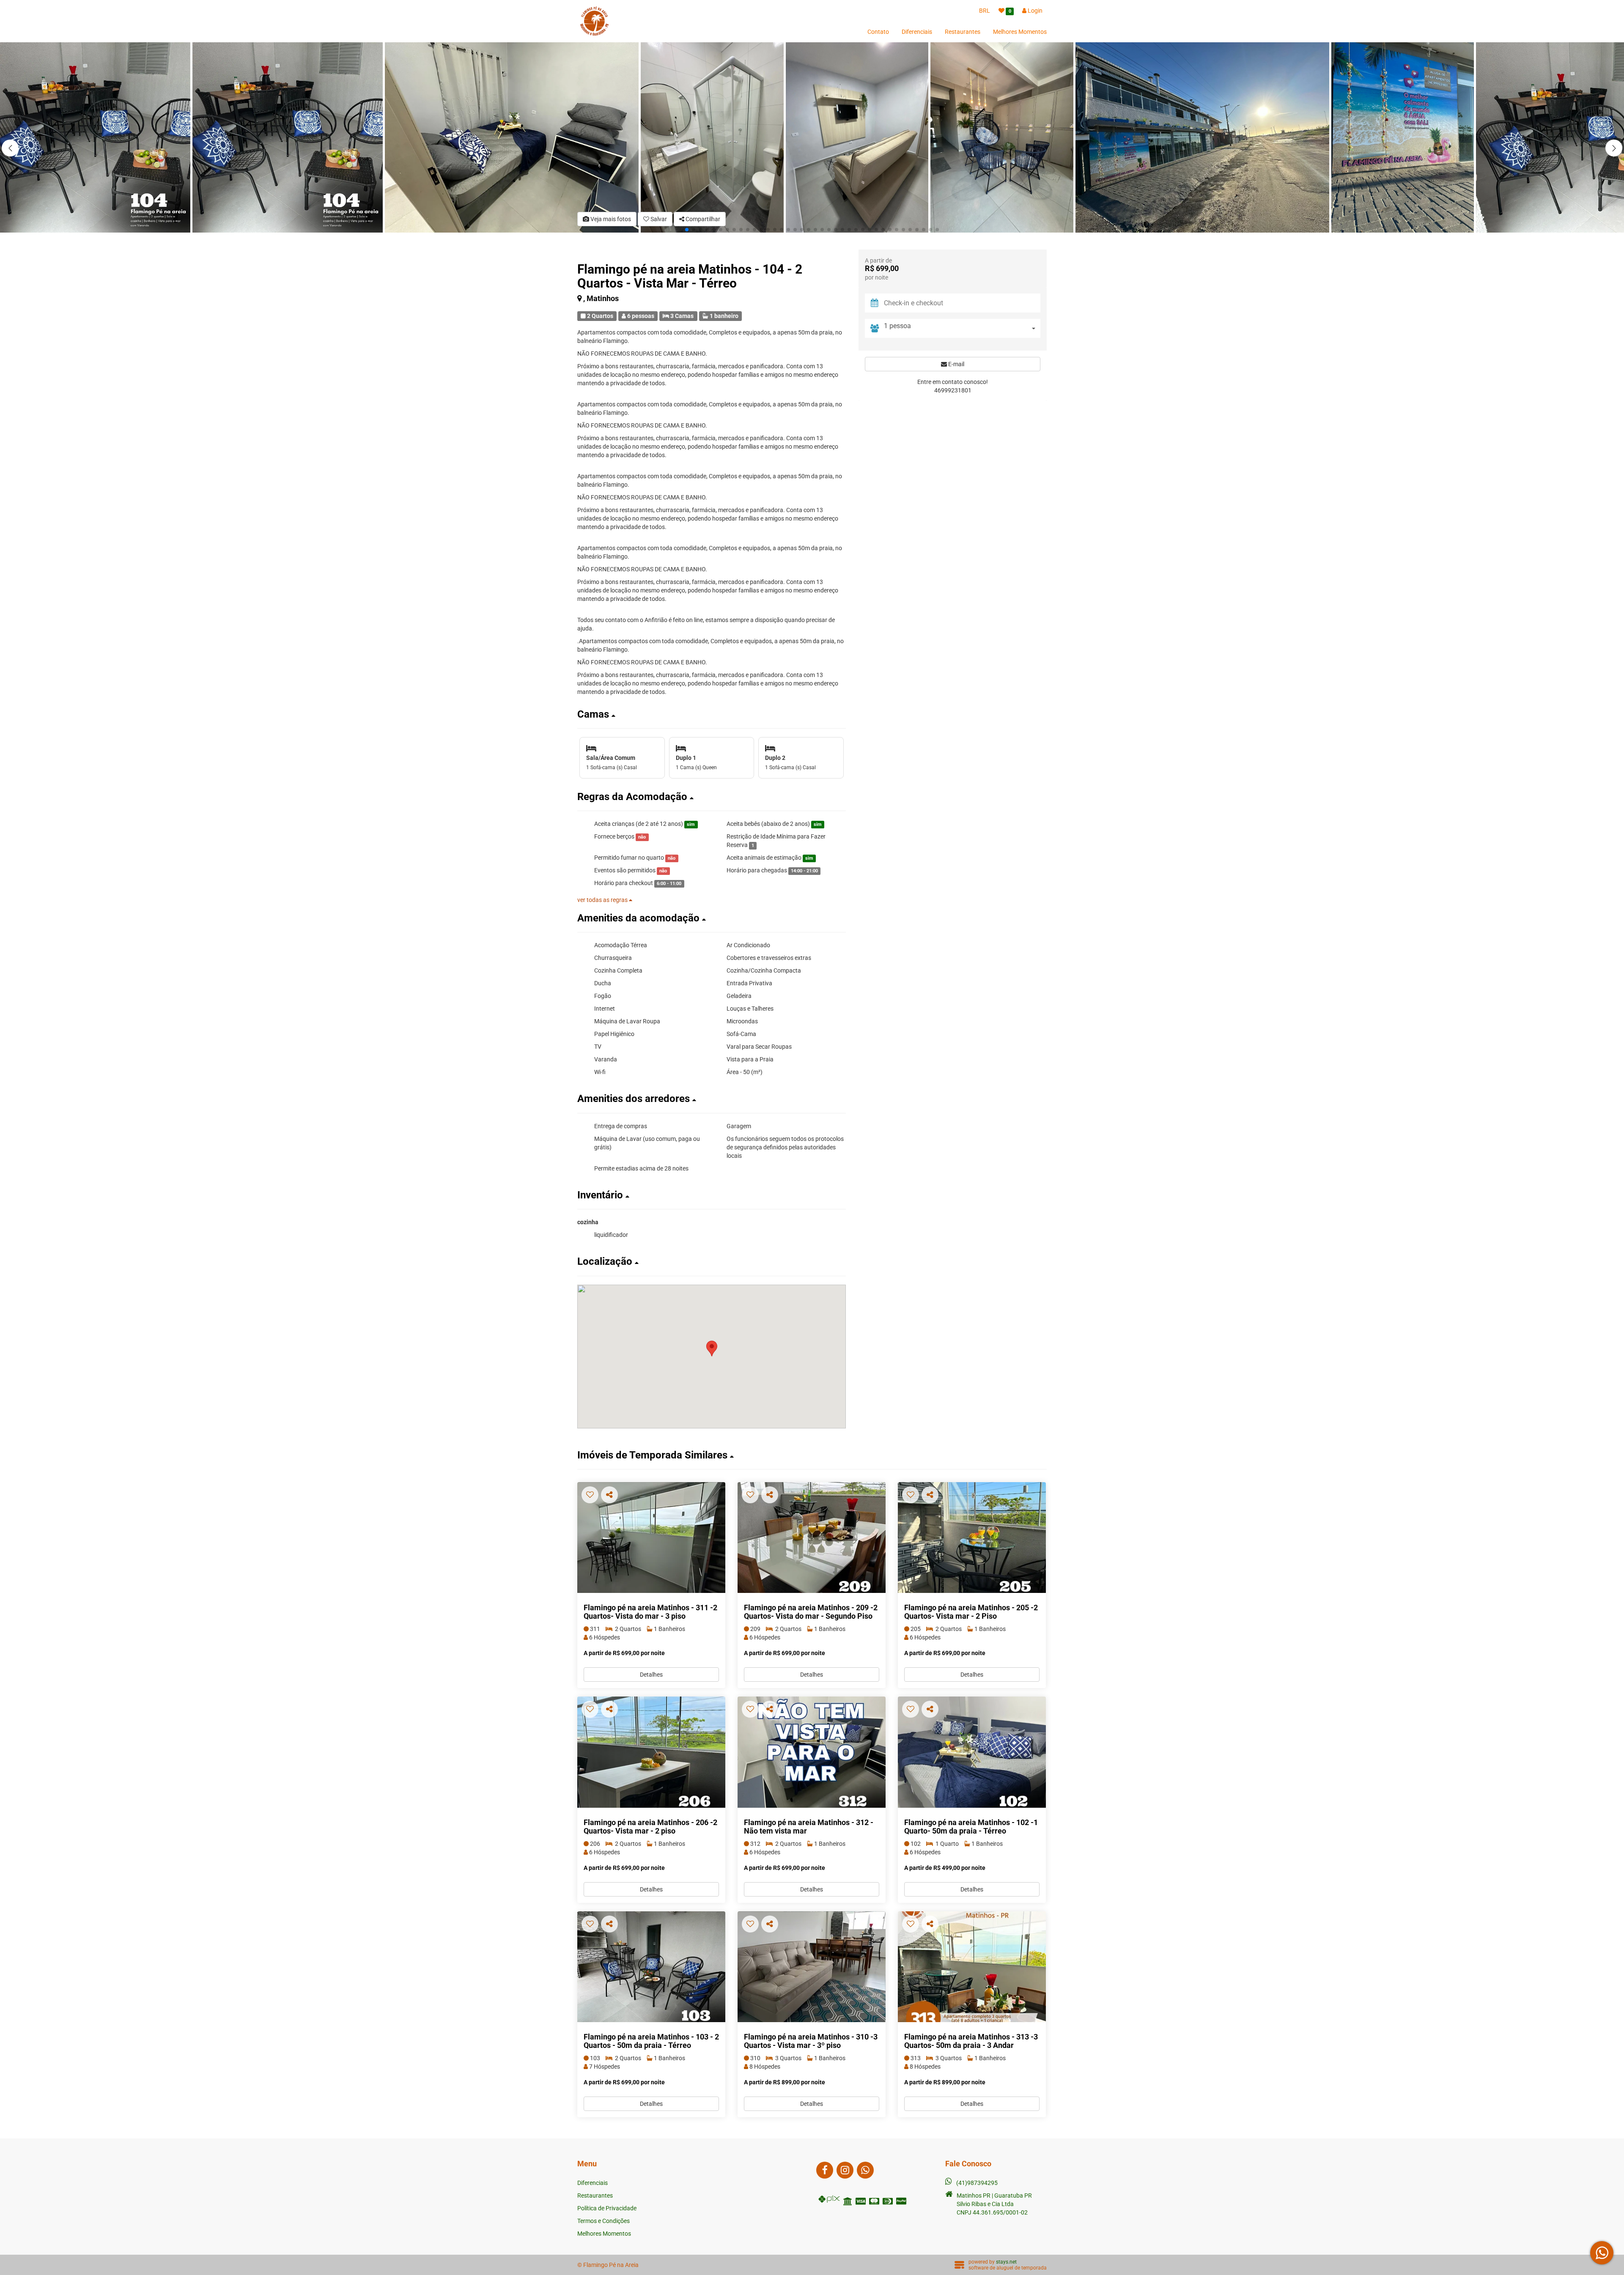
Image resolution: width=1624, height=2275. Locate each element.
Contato (878, 32)
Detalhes (651, 1675)
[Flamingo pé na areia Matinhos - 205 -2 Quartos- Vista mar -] (972, 1538)
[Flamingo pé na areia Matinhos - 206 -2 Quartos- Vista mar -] (651, 1752)
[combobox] (962, 328)
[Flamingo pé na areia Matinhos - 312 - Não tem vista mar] (812, 1752)
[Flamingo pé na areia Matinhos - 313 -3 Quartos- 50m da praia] (972, 1967)
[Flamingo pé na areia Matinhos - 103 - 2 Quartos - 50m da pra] (651, 1967)
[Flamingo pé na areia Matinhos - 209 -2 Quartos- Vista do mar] (812, 1538)
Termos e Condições (604, 2221)
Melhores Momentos (1020, 32)
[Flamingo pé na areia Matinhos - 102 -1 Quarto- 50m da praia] (972, 1752)
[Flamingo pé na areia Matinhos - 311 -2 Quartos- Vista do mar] (651, 1538)
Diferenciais (917, 32)
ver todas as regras (603, 900)
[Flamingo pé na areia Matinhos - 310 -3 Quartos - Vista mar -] (812, 1967)
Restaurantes (963, 32)
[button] (1614, 148)
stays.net (1006, 2262)
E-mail (956, 364)
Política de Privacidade (607, 2208)
